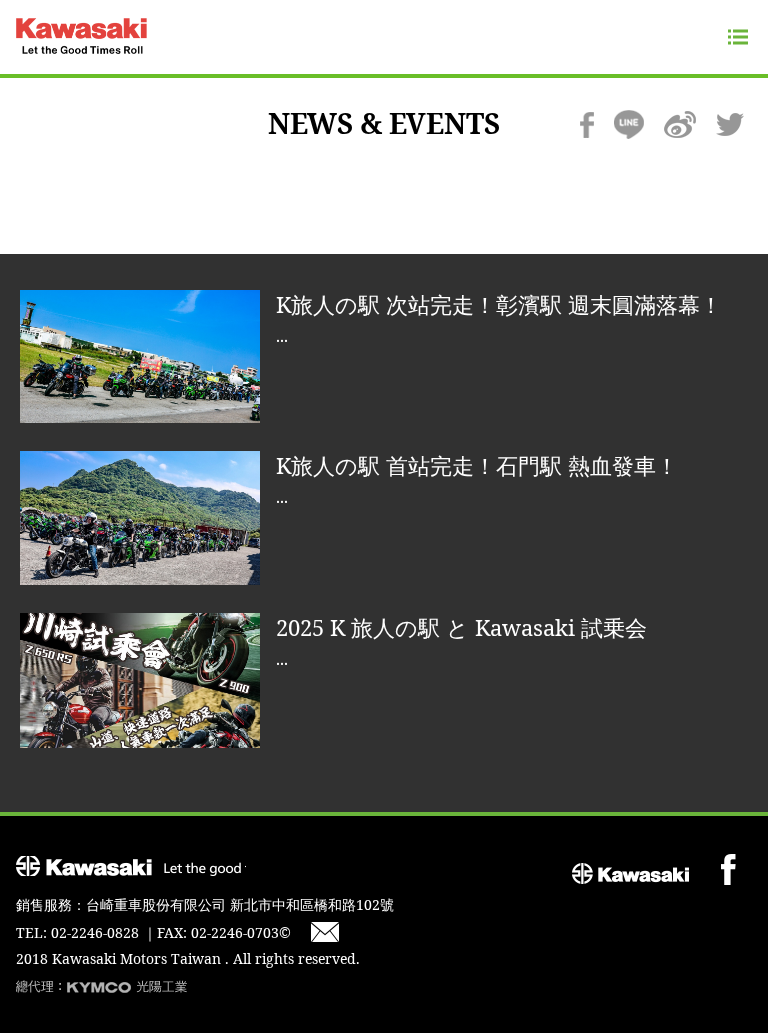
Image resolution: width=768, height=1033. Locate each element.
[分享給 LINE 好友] (629, 124)
